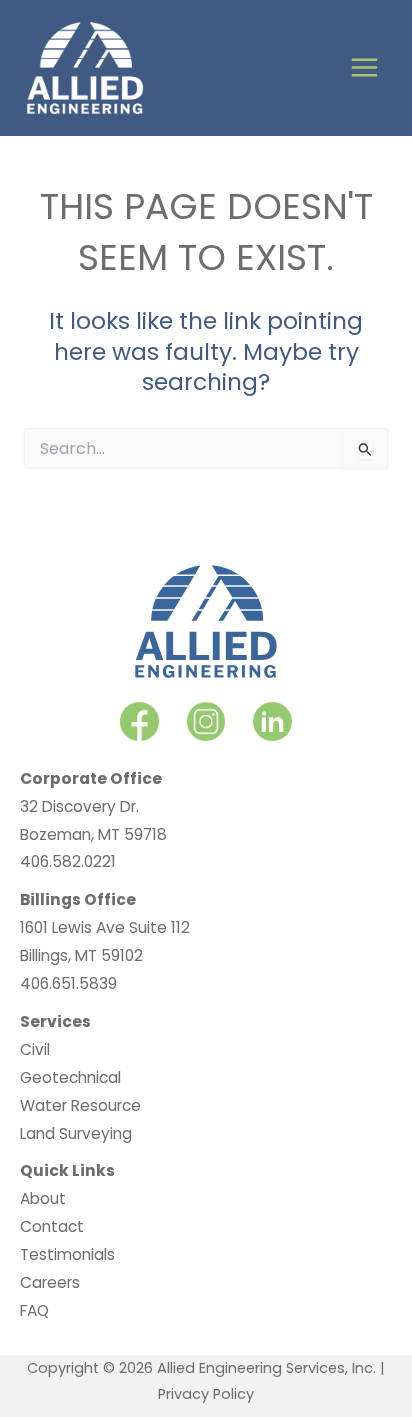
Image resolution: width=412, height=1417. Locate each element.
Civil (35, 1049)
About (43, 1198)
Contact (52, 1226)
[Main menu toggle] (365, 68)
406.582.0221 (68, 861)
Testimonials (67, 1254)
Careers (50, 1282)
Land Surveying (76, 1133)
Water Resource (80, 1105)
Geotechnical (70, 1077)
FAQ (34, 1310)
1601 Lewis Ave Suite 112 (105, 927)
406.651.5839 (68, 983)
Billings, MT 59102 (81, 955)
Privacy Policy (206, 1394)
